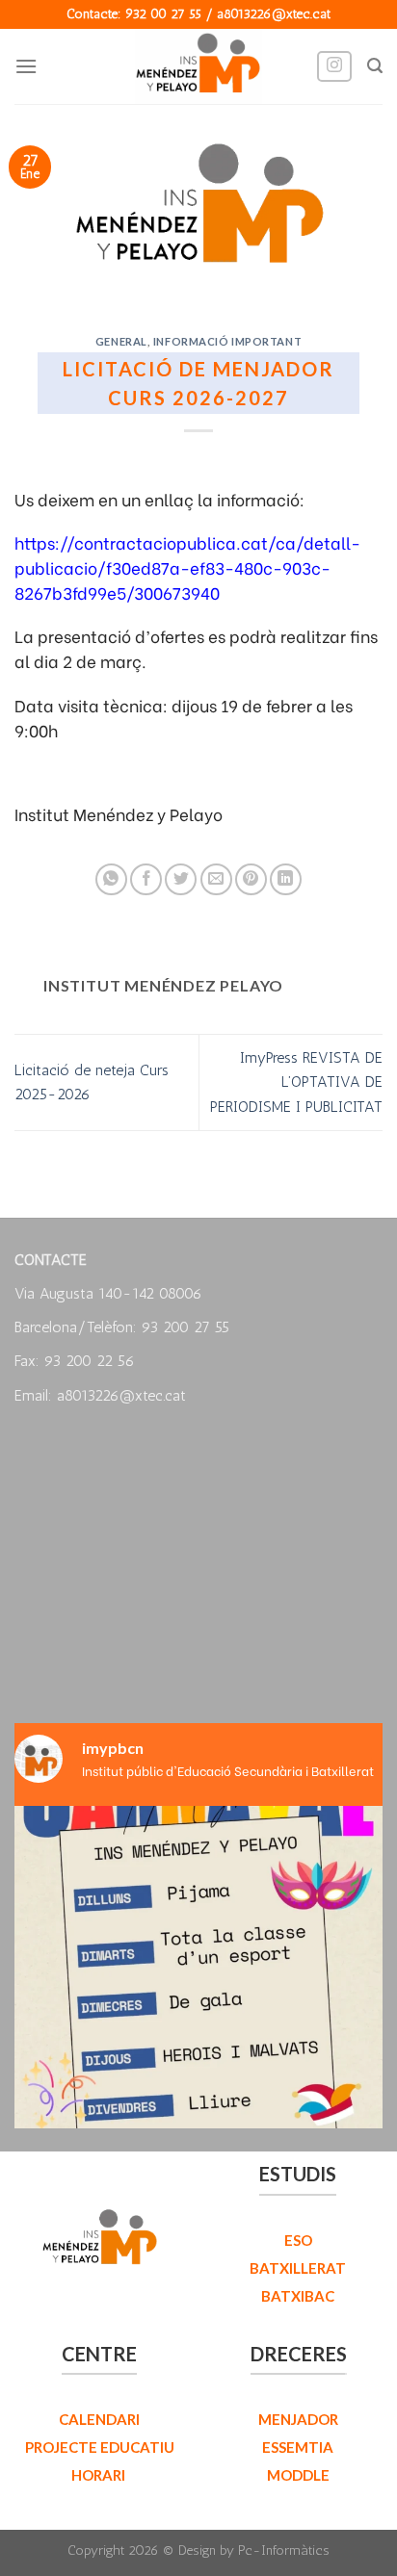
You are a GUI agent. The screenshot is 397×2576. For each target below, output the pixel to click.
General (121, 341)
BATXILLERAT (298, 2268)
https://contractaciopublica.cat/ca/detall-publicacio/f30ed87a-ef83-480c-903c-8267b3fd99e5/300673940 (187, 567)
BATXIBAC (298, 2296)
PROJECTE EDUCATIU (100, 2447)
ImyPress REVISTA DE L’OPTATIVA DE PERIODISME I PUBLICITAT (296, 1082)
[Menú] (26, 66)
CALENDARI (99, 2419)
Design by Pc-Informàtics (254, 2550)
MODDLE (298, 2475)
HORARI (100, 2475)
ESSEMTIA (298, 2447)
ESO (298, 2240)
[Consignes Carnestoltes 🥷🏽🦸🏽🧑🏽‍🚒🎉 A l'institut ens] (198, 1990)
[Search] (375, 66)
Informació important (227, 341)
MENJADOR (298, 2419)
